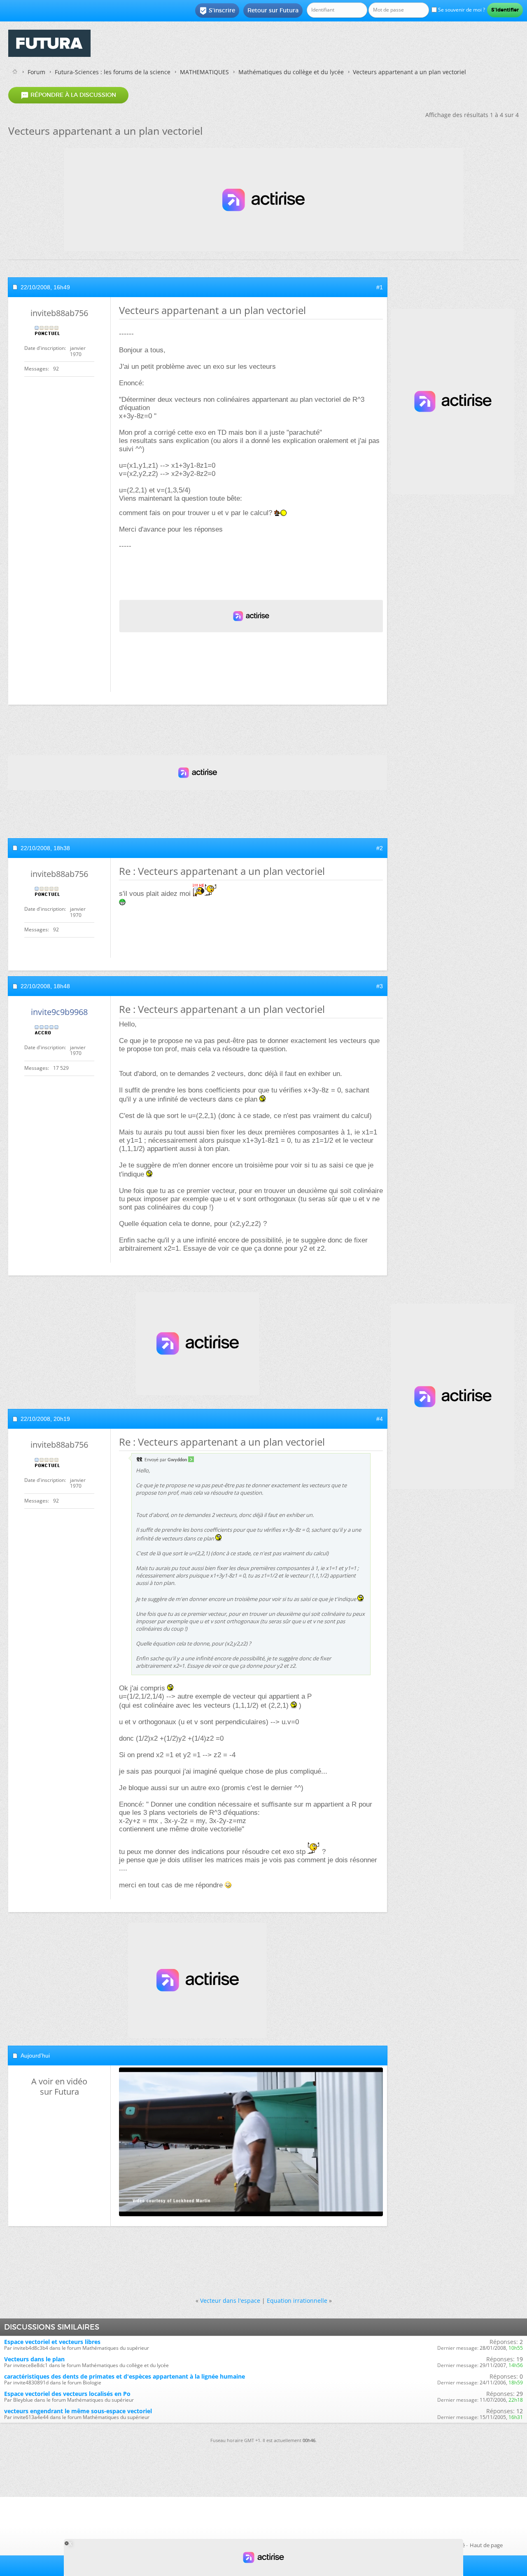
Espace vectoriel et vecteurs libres (52, 2342)
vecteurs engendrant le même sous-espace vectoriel (78, 2411)
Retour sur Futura (273, 10)
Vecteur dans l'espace (230, 2301)
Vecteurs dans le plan (34, 2359)
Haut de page (486, 2545)
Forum (36, 72)
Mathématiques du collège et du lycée (291, 72)
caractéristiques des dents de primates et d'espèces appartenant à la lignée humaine (125, 2376)
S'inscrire (217, 11)
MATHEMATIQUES (204, 72)
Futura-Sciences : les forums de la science (113, 72)
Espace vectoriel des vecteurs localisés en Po (67, 2394)
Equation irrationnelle (297, 2301)
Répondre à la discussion (68, 95)
